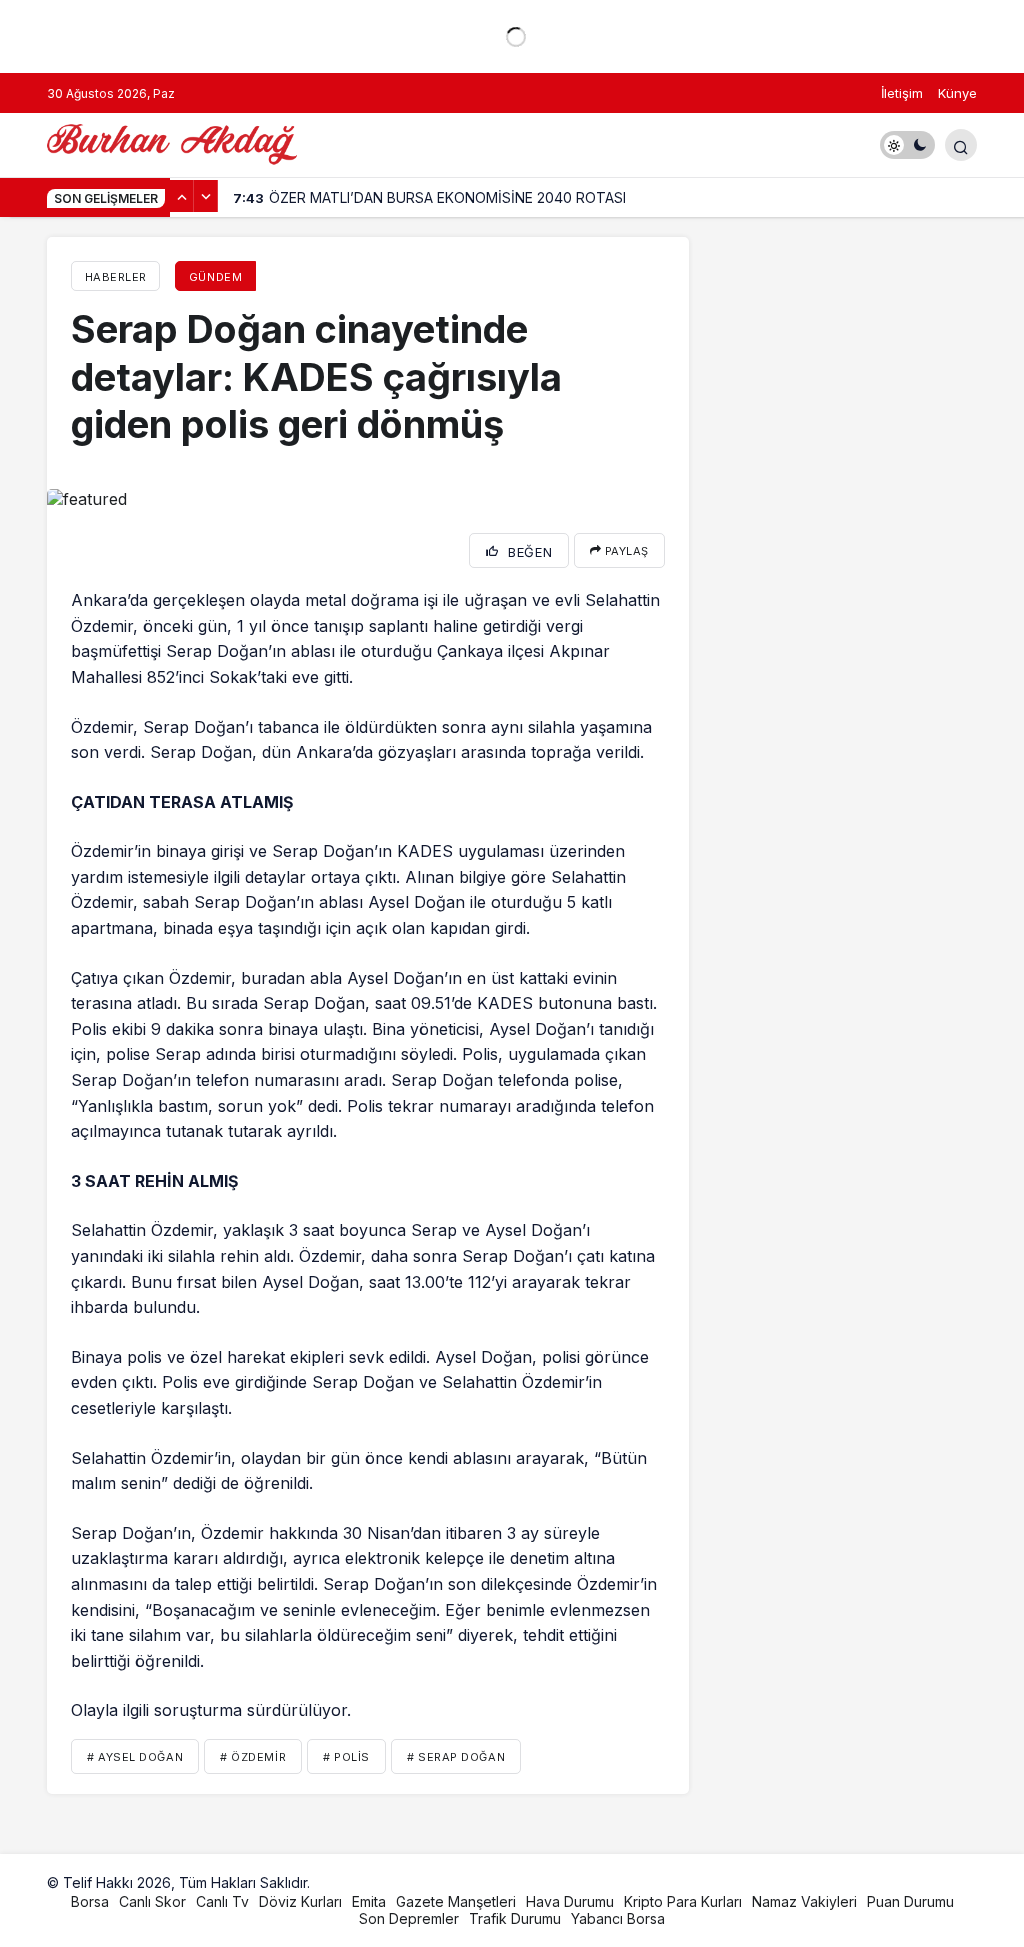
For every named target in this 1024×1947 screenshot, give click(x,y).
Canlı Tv (222, 1901)
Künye (957, 93)
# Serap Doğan (456, 1757)
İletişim (902, 93)
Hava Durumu (570, 1901)
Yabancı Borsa (618, 1918)
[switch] (907, 145)
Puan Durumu (910, 1901)
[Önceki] (182, 196)
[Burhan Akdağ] (172, 143)
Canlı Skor (152, 1901)
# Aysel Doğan (135, 1757)
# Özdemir (253, 1757)
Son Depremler (409, 1918)
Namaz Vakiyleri (804, 1901)
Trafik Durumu (515, 1918)
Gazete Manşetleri (456, 1901)
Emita (369, 1901)
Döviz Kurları (300, 1901)
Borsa (90, 1901)
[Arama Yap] (961, 145)
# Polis (346, 1757)
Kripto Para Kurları (683, 1901)
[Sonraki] (206, 196)
